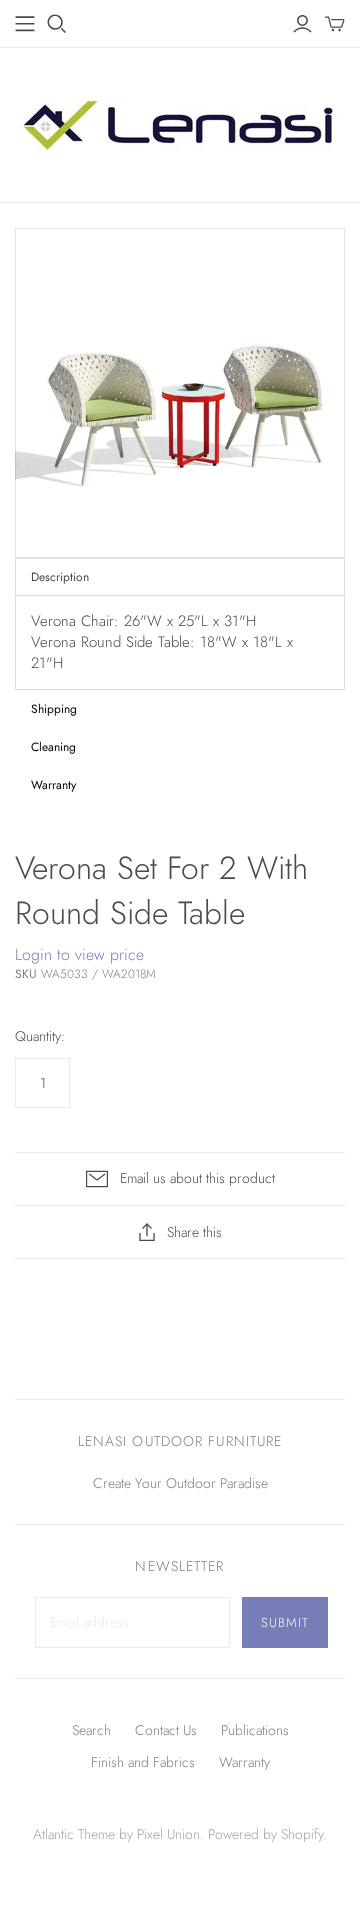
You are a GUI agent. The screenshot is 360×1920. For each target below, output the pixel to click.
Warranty (244, 1762)
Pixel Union (168, 1834)
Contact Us (166, 1730)
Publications (255, 1730)
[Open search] (57, 24)
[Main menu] (25, 24)
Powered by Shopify (265, 1834)
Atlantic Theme (74, 1834)
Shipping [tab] (54, 709)
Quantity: (40, 1036)
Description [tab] (60, 577)
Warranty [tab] (53, 785)
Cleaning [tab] (53, 747)
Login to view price (79, 955)
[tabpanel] (180, 642)
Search (91, 1730)
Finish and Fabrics (143, 1762)
